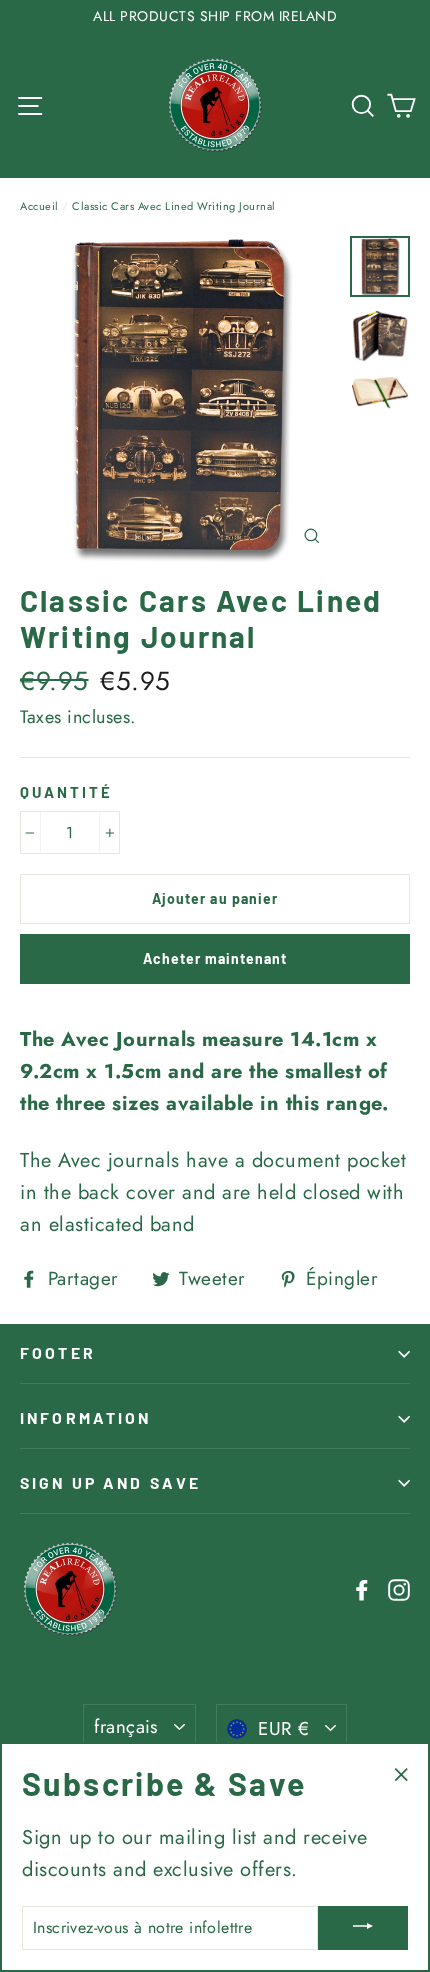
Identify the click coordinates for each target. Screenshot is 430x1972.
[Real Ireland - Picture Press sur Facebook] (362, 1589)
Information (86, 1417)
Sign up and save (110, 1482)
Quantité (66, 792)
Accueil (39, 206)
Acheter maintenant (215, 958)
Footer (58, 1352)
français (126, 1726)
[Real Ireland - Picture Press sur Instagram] (399, 1589)
